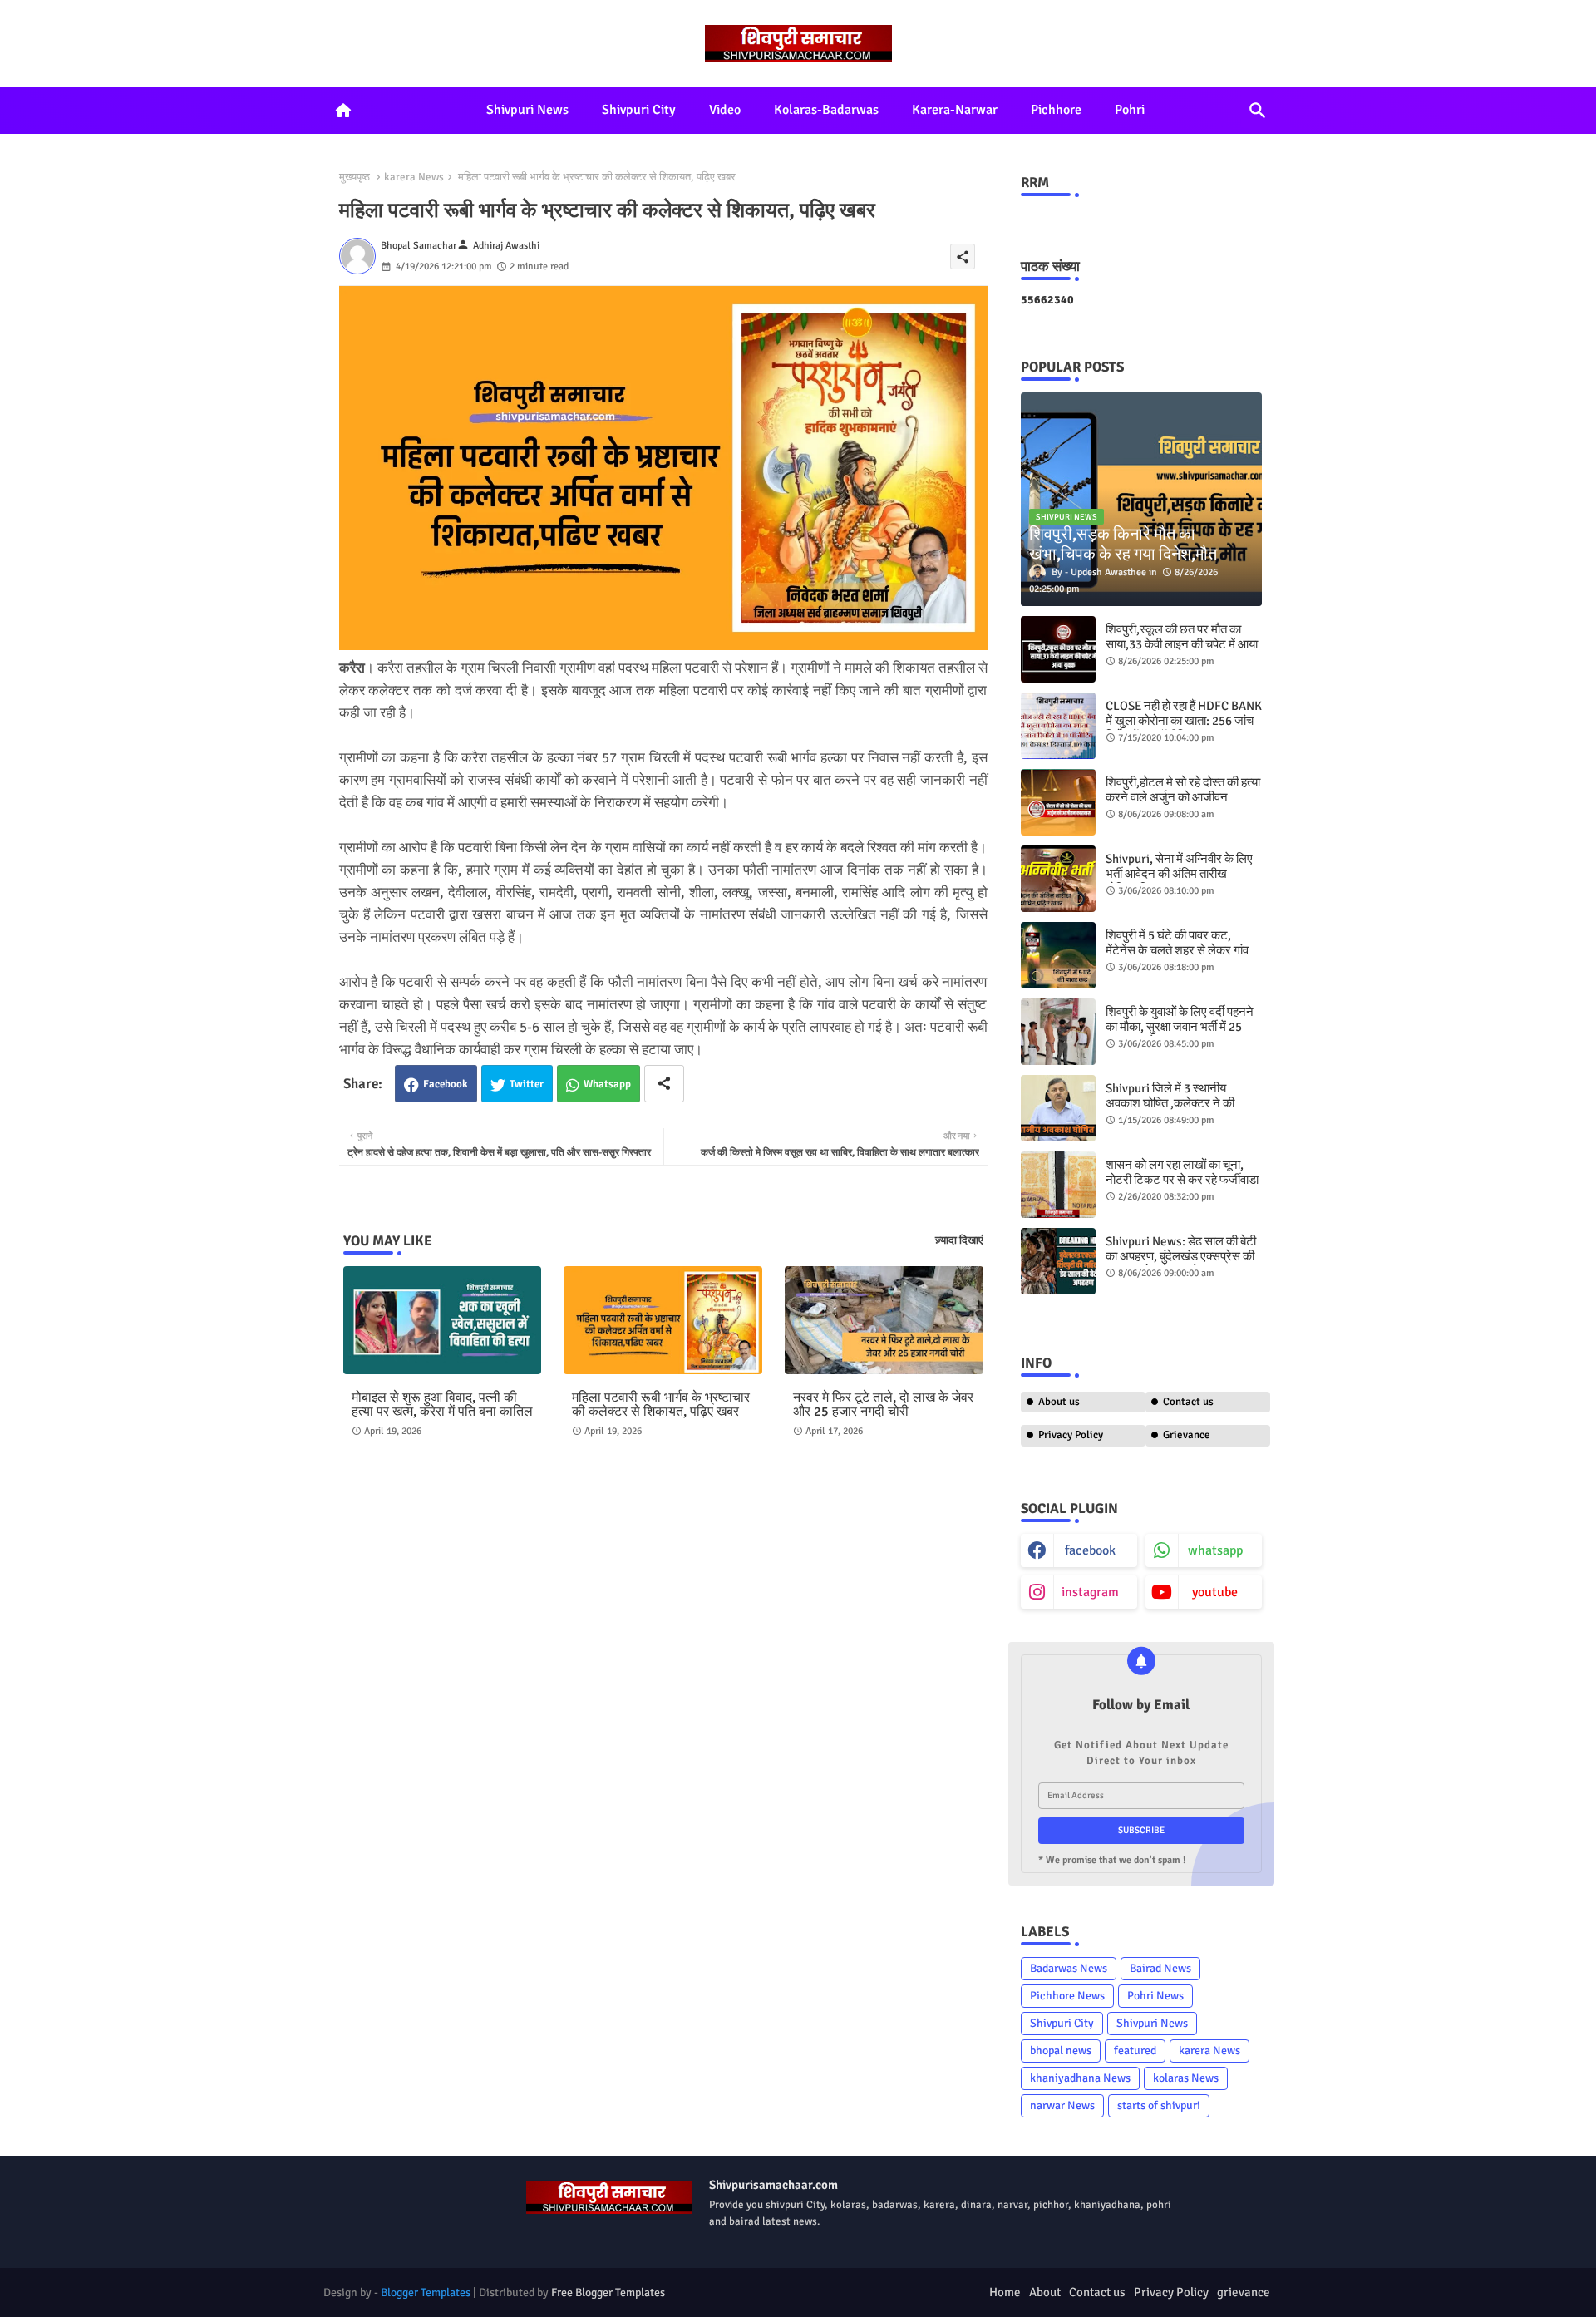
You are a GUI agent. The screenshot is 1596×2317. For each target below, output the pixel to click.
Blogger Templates (426, 2292)
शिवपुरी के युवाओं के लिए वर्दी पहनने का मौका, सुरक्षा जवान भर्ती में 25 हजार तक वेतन (1180, 1027)
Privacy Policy (1071, 1435)
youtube (1215, 1592)
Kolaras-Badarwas (826, 110)
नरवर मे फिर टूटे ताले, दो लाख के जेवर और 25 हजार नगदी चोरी (883, 1405)
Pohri (1130, 110)
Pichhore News (1067, 1996)
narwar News (1062, 2105)
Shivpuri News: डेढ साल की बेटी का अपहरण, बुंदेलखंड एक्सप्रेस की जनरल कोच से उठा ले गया (1181, 1256)
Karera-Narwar (955, 110)
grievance (1244, 2292)
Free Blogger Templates (608, 2292)
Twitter (527, 1084)
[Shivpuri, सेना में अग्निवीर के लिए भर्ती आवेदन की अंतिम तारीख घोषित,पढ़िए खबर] (1058, 879)
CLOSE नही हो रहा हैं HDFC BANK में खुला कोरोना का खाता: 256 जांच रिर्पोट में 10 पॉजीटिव (1184, 721)
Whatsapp (607, 1084)
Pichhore (1056, 110)
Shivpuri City (639, 110)
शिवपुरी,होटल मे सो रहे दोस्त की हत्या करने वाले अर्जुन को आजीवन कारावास (1183, 797)
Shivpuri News (527, 110)
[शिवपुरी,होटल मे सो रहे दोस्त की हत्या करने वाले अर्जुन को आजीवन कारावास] (1058, 802)
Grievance (1187, 1435)
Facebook (446, 1084)
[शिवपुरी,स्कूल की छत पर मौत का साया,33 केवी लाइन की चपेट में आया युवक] (1058, 649)
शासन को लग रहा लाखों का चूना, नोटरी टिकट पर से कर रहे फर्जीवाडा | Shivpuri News (1182, 1180)
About (1045, 2292)
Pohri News (1155, 1996)
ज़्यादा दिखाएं (959, 1240)
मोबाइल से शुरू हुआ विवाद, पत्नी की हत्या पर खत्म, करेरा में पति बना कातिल (442, 1405)
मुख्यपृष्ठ (355, 177)
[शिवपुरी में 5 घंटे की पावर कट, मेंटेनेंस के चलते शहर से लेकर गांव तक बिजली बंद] (1058, 955)
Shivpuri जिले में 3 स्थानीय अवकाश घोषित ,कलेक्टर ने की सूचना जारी (1170, 1103)
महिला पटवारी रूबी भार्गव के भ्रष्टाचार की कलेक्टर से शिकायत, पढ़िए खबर (661, 1405)
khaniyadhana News (1080, 2078)
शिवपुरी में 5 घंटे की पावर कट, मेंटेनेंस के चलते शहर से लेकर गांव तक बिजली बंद (1177, 950)
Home (1005, 2292)
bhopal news (1061, 2051)
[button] (1258, 111)
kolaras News (1186, 2078)
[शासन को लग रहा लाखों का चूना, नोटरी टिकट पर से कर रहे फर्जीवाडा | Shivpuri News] (1058, 1185)
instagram (1090, 1592)
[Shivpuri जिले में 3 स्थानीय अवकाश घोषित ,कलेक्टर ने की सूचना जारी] (1058, 1108)
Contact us (1188, 1402)
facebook (1090, 1550)
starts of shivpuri (1159, 2105)
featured (1135, 2051)
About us (1059, 1402)
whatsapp (1215, 1550)
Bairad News (1160, 1968)
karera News (414, 177)
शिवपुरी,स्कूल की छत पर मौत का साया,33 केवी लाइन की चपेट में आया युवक (1182, 644)
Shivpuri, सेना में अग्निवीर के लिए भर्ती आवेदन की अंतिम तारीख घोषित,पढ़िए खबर (1179, 874)
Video (725, 110)
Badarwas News (1069, 1968)
